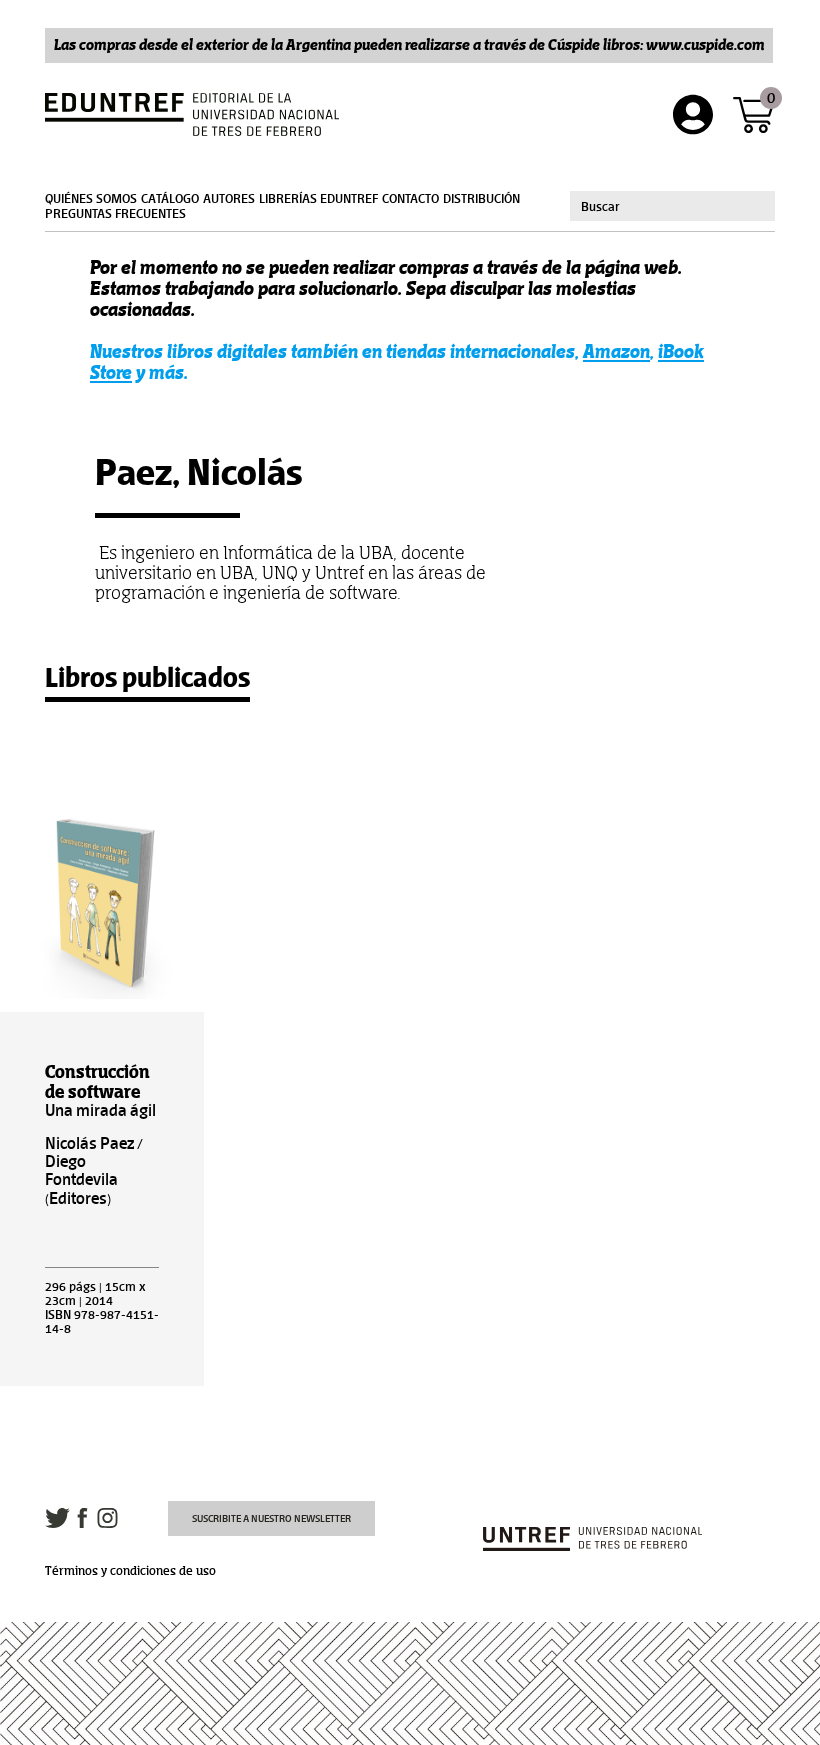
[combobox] (672, 206)
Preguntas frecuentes (115, 214)
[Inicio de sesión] (693, 114)
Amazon (616, 351)
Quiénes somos (91, 199)
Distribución (481, 199)
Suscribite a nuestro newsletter (271, 1518)
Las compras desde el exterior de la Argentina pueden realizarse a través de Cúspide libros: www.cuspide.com (409, 44)
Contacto (410, 199)
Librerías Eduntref (318, 199)
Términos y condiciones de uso (130, 1571)
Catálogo (170, 199)
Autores (229, 199)
